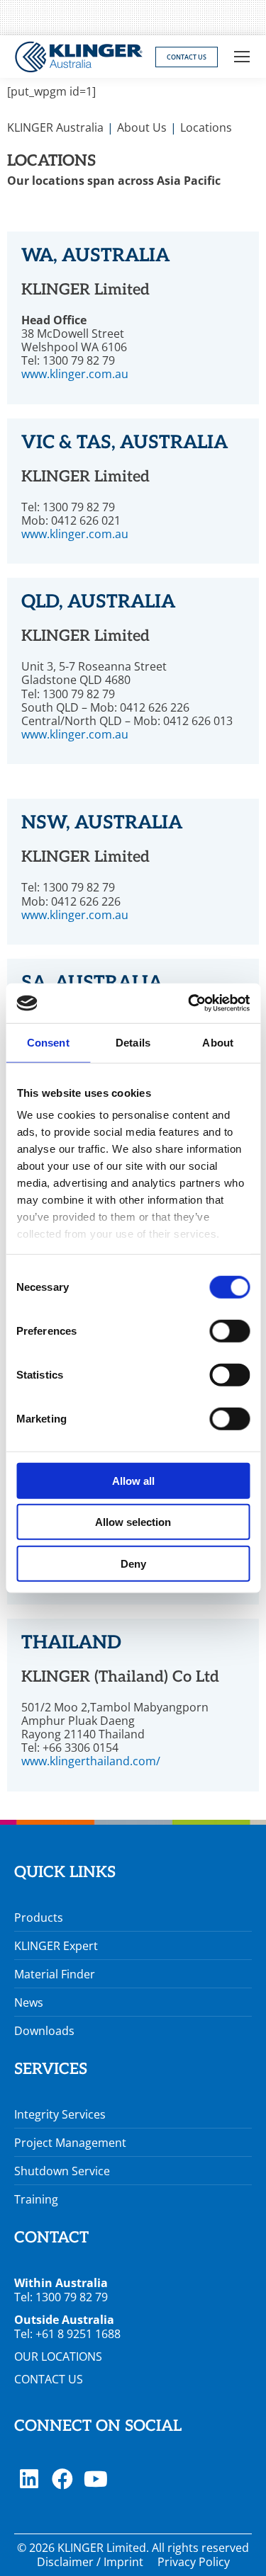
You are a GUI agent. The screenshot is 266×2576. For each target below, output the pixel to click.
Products (39, 1917)
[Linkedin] (29, 2479)
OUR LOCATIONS (58, 2356)
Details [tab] (133, 1042)
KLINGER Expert (56, 1946)
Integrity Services (60, 2114)
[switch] (229, 1330)
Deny (133, 1563)
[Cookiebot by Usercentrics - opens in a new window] (189, 1003)
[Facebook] (62, 2479)
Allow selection (133, 1522)
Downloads (44, 2031)
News (29, 2002)
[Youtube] (96, 2479)
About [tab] (218, 1042)
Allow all (133, 1480)
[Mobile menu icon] (242, 57)
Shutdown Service (62, 2171)
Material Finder (55, 1974)
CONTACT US (49, 2379)
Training (36, 2199)
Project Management (70, 2143)
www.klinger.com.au (75, 374)
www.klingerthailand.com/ (91, 1761)
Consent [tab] (48, 1042)
